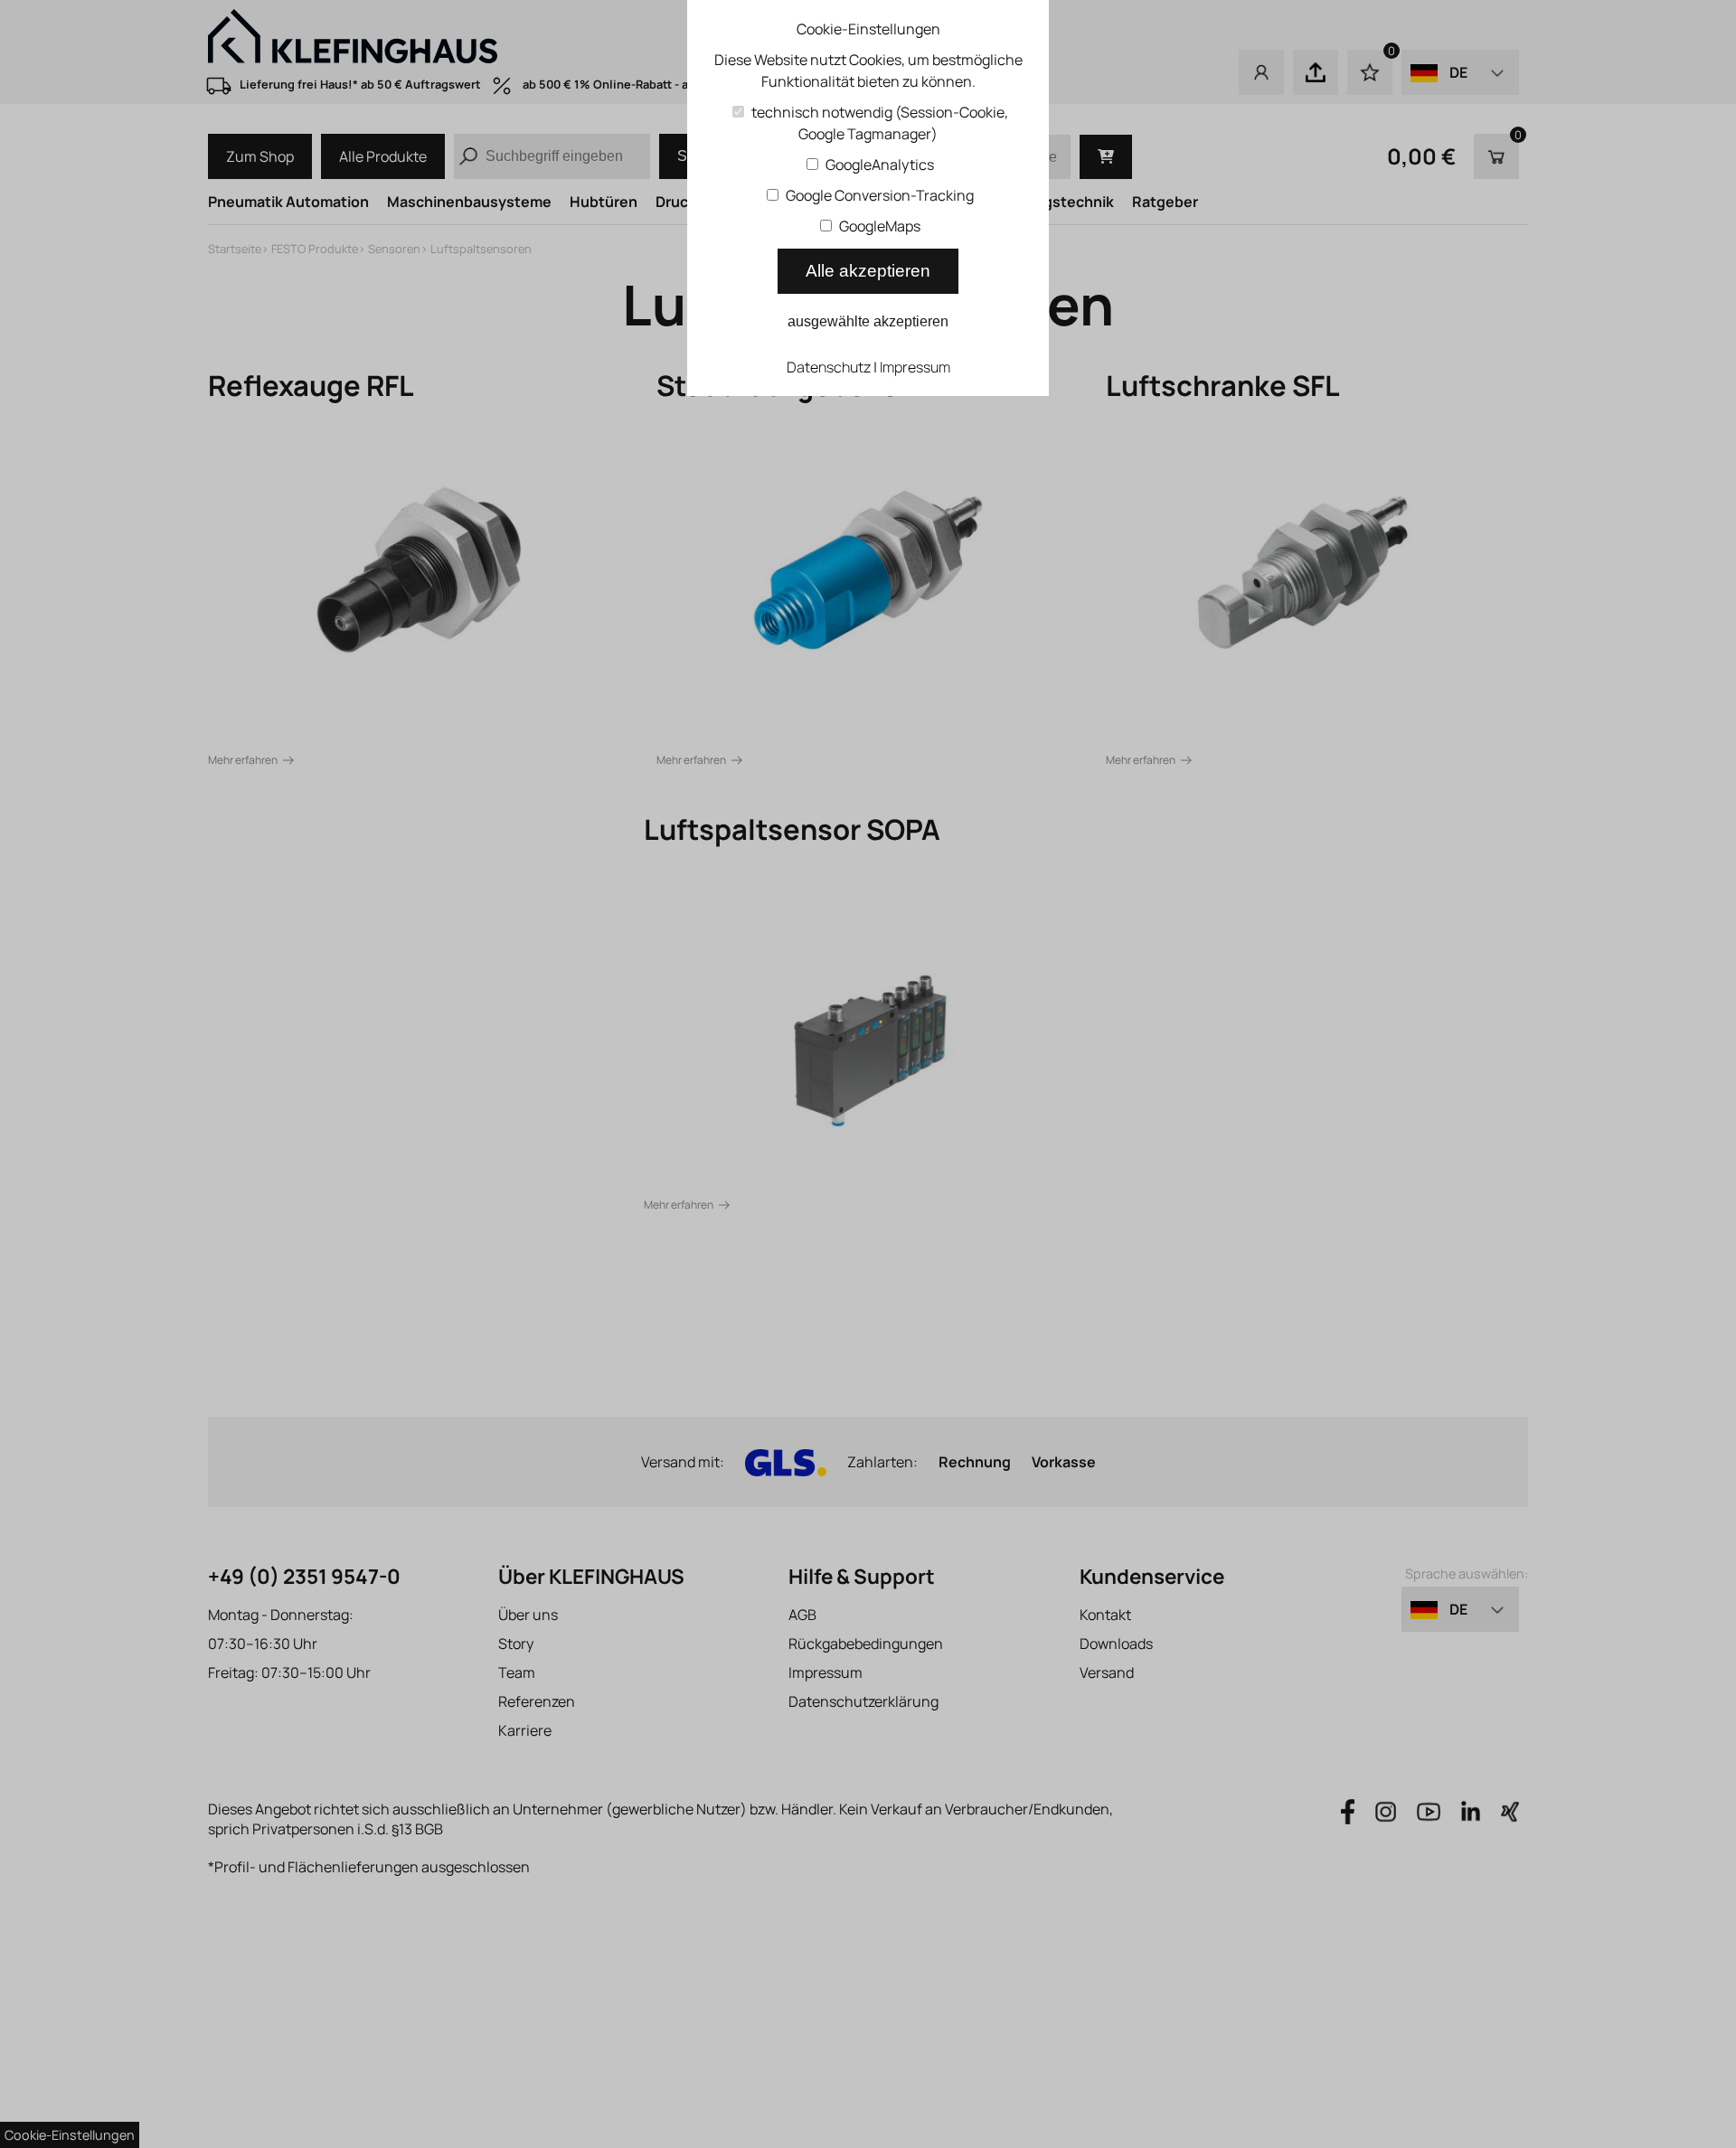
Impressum (915, 367)
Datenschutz (829, 367)
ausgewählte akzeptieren (868, 321)
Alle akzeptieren (868, 271)
